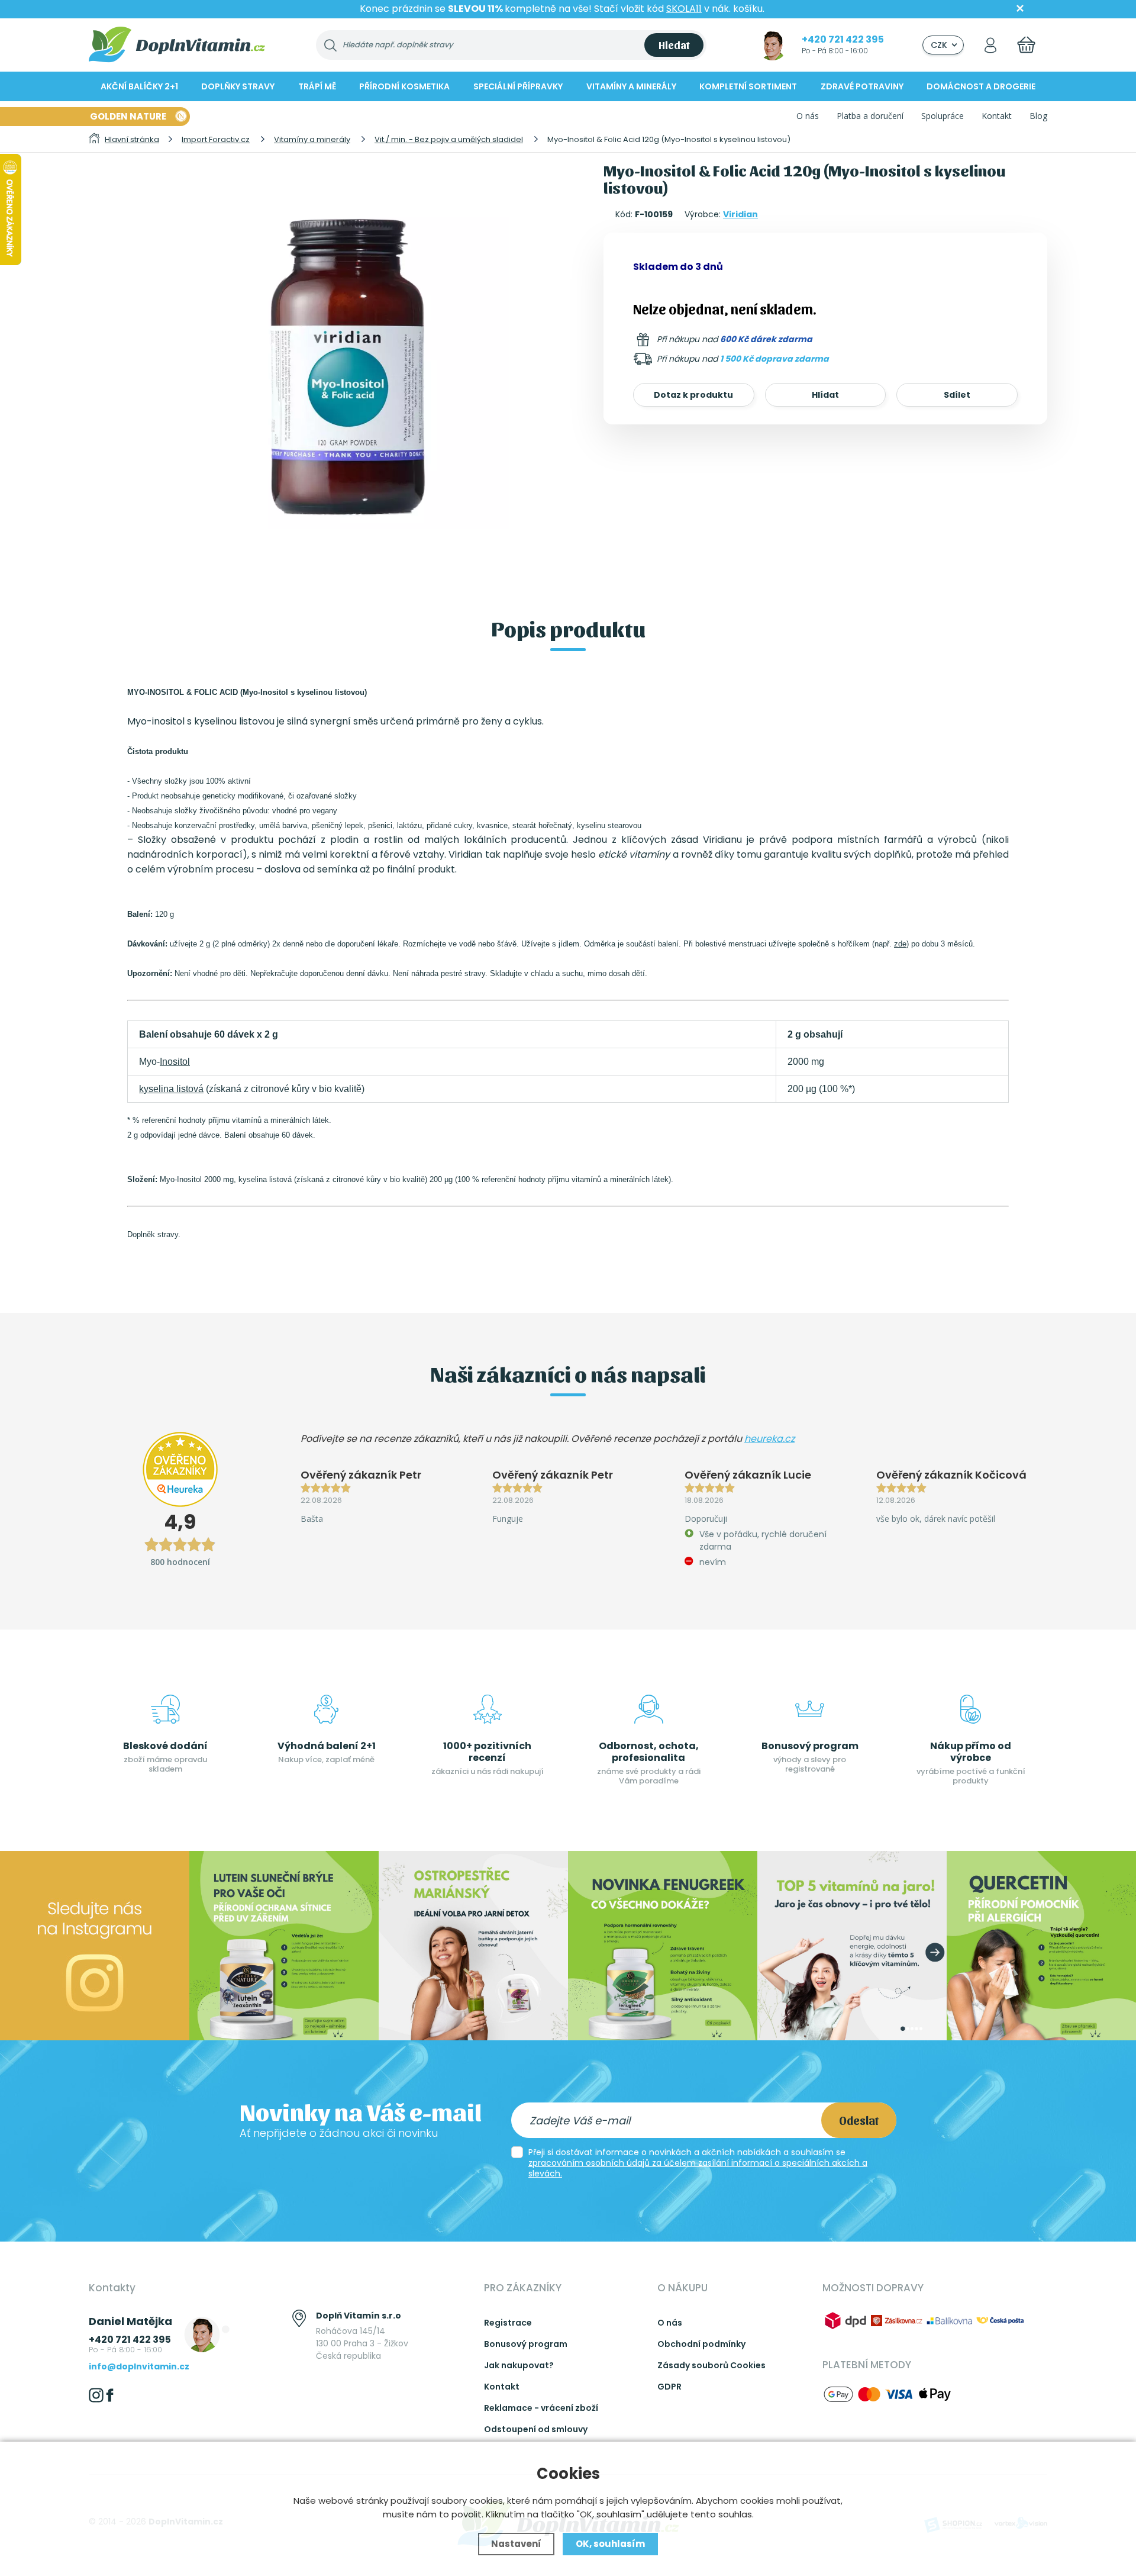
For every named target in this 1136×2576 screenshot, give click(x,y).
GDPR (669, 2387)
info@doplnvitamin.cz (139, 2366)
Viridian (740, 214)
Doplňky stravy (238, 86)
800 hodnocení (180, 1562)
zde (900, 944)
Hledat (674, 45)
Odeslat (859, 2120)
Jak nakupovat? (519, 2365)
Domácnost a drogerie (981, 86)
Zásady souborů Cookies (711, 2365)
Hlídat (825, 395)
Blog (1038, 116)
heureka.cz (769, 1439)
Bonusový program (526, 2344)
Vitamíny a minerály (631, 86)
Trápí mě (317, 86)
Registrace (508, 2323)
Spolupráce (943, 116)
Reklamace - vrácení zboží (541, 2408)
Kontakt (997, 116)
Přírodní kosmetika (404, 86)
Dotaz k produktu (693, 395)
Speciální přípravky (518, 86)
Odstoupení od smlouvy (536, 2429)
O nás (808, 116)
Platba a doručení (870, 116)
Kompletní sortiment (748, 86)
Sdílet (957, 395)
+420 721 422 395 (843, 39)
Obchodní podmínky (701, 2344)
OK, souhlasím (610, 2544)
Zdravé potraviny (862, 86)
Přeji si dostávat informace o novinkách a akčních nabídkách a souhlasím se (698, 2163)
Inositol (175, 1062)
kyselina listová (171, 1089)
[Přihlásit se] (990, 45)
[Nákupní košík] (1026, 45)
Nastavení (516, 2544)
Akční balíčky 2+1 (139, 86)
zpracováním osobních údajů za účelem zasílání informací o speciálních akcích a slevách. (698, 2168)
